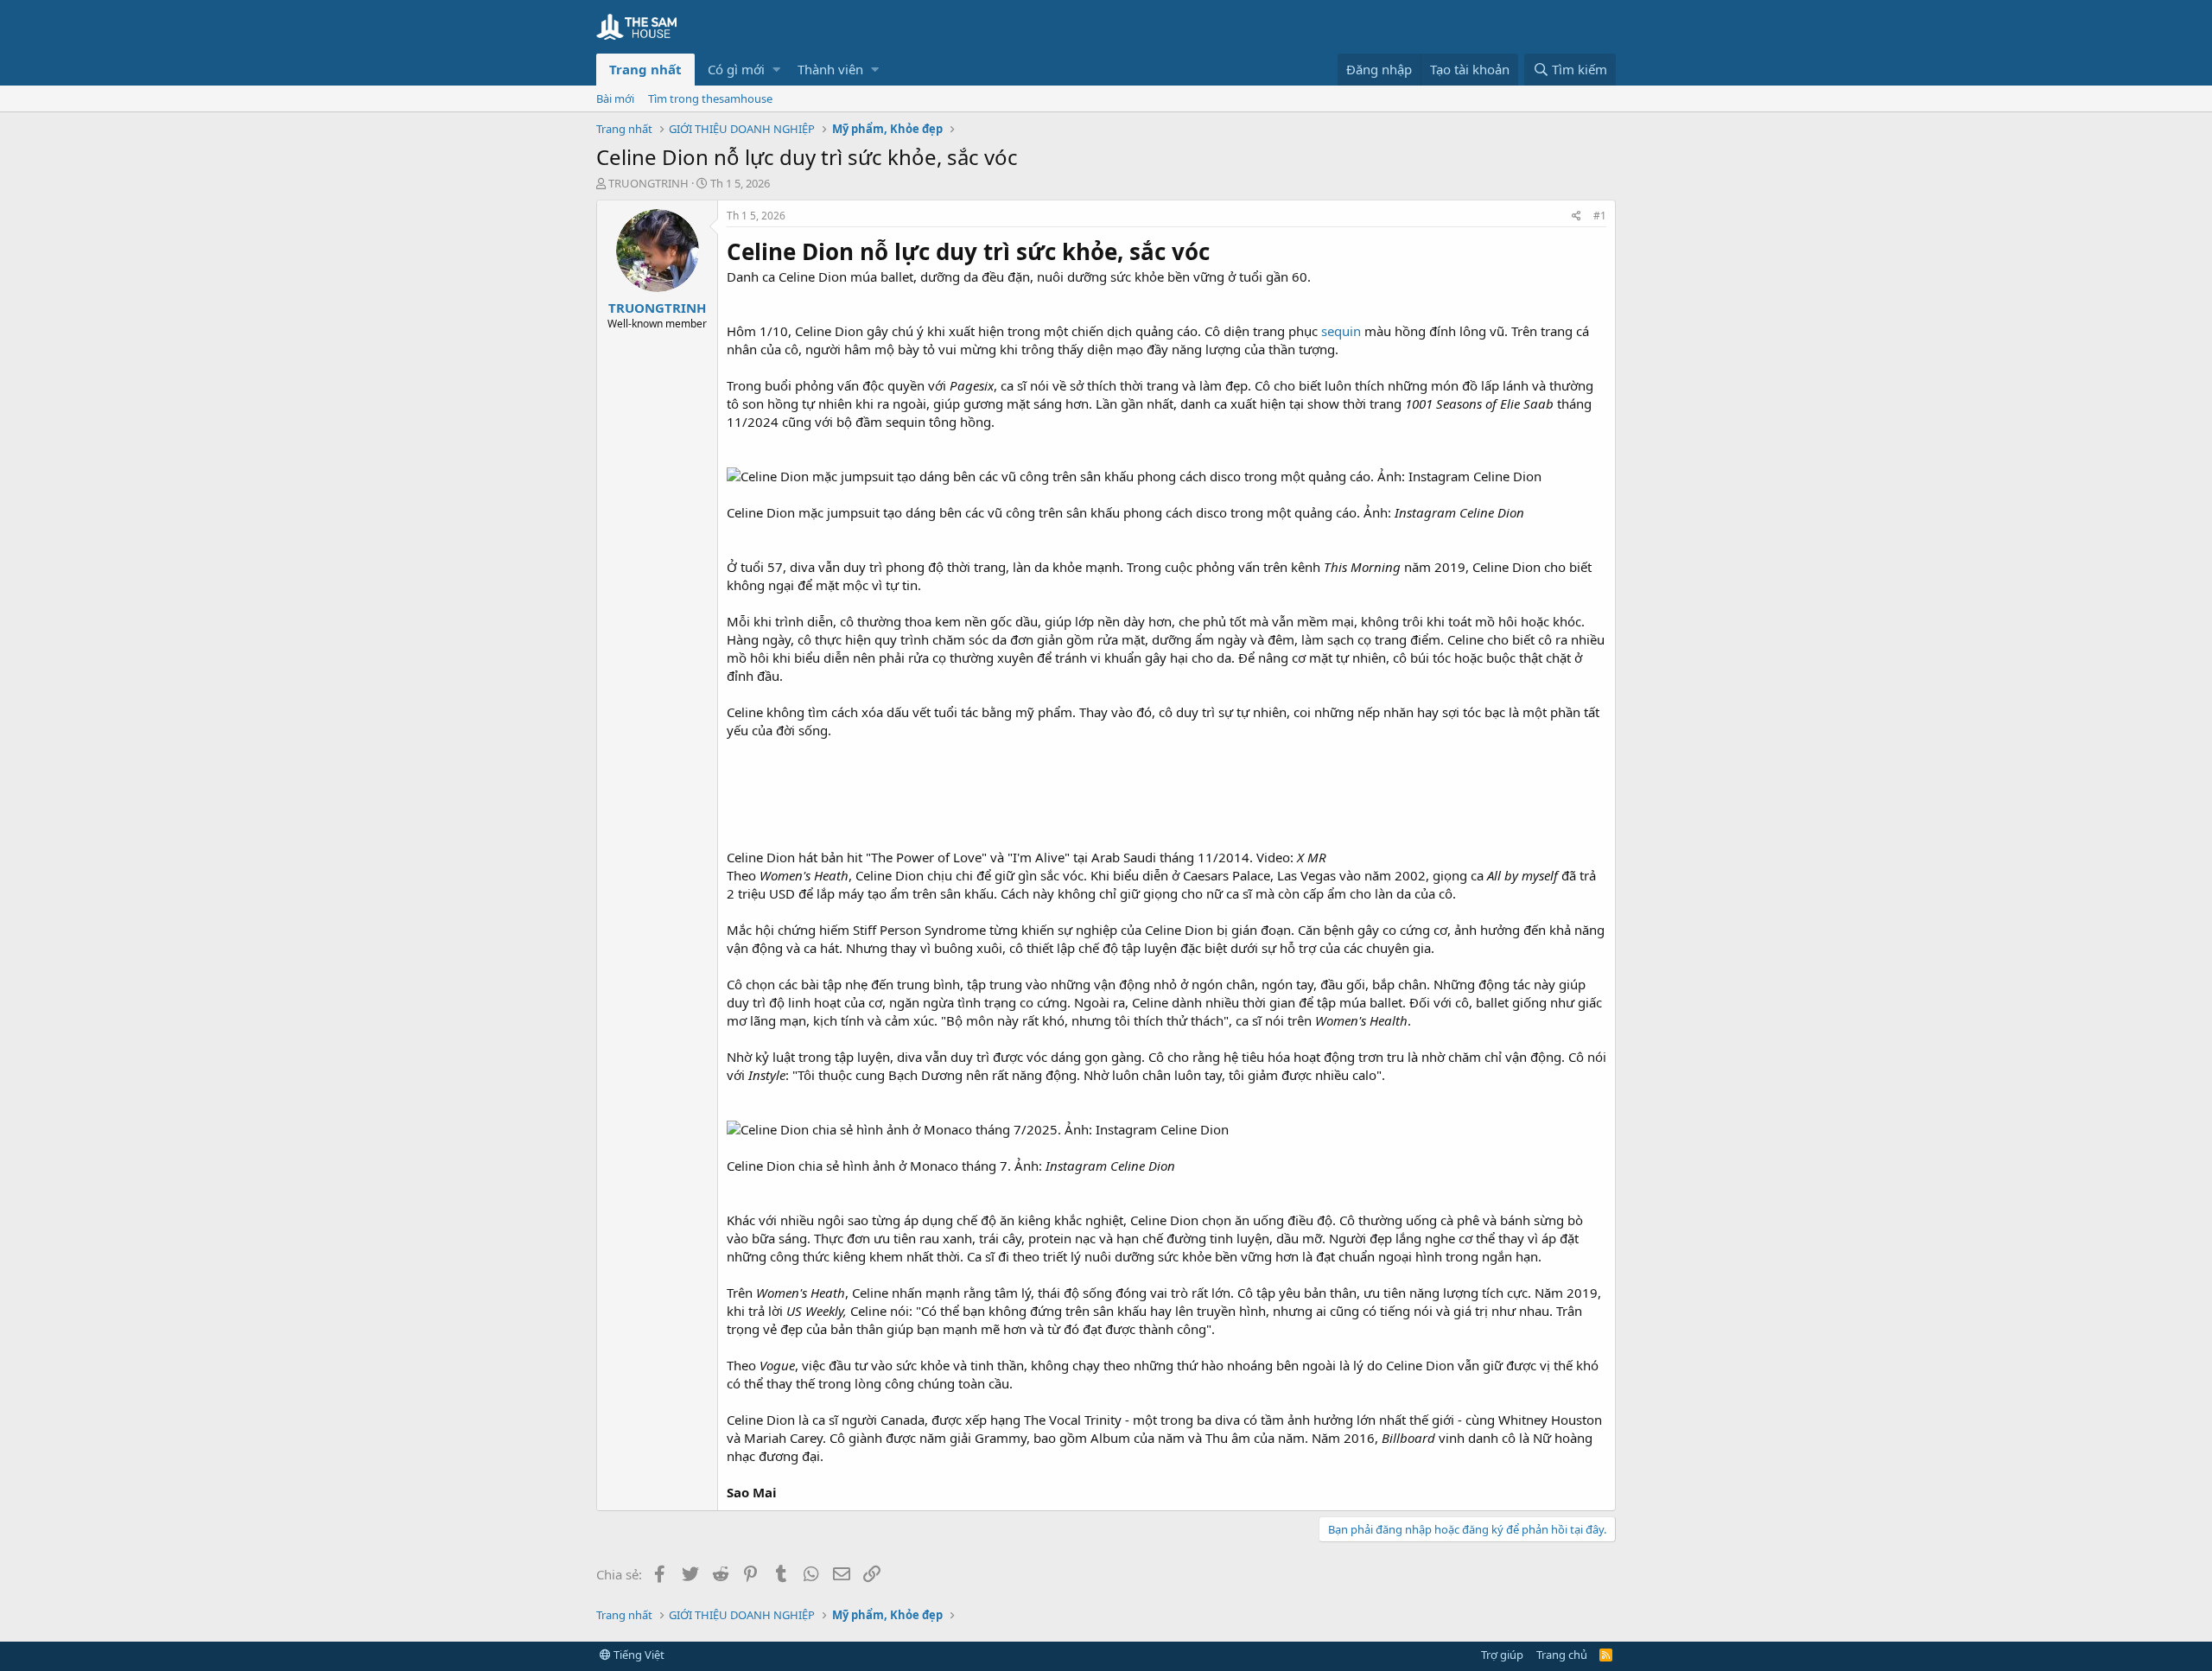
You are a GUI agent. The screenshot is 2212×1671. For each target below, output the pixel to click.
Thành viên (830, 69)
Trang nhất (645, 69)
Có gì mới (736, 69)
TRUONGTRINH (648, 183)
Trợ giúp (1502, 1655)
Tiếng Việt (638, 1655)
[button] (776, 70)
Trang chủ (1562, 1655)
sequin (1341, 331)
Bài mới (615, 98)
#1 (1600, 216)
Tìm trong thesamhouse (710, 98)
